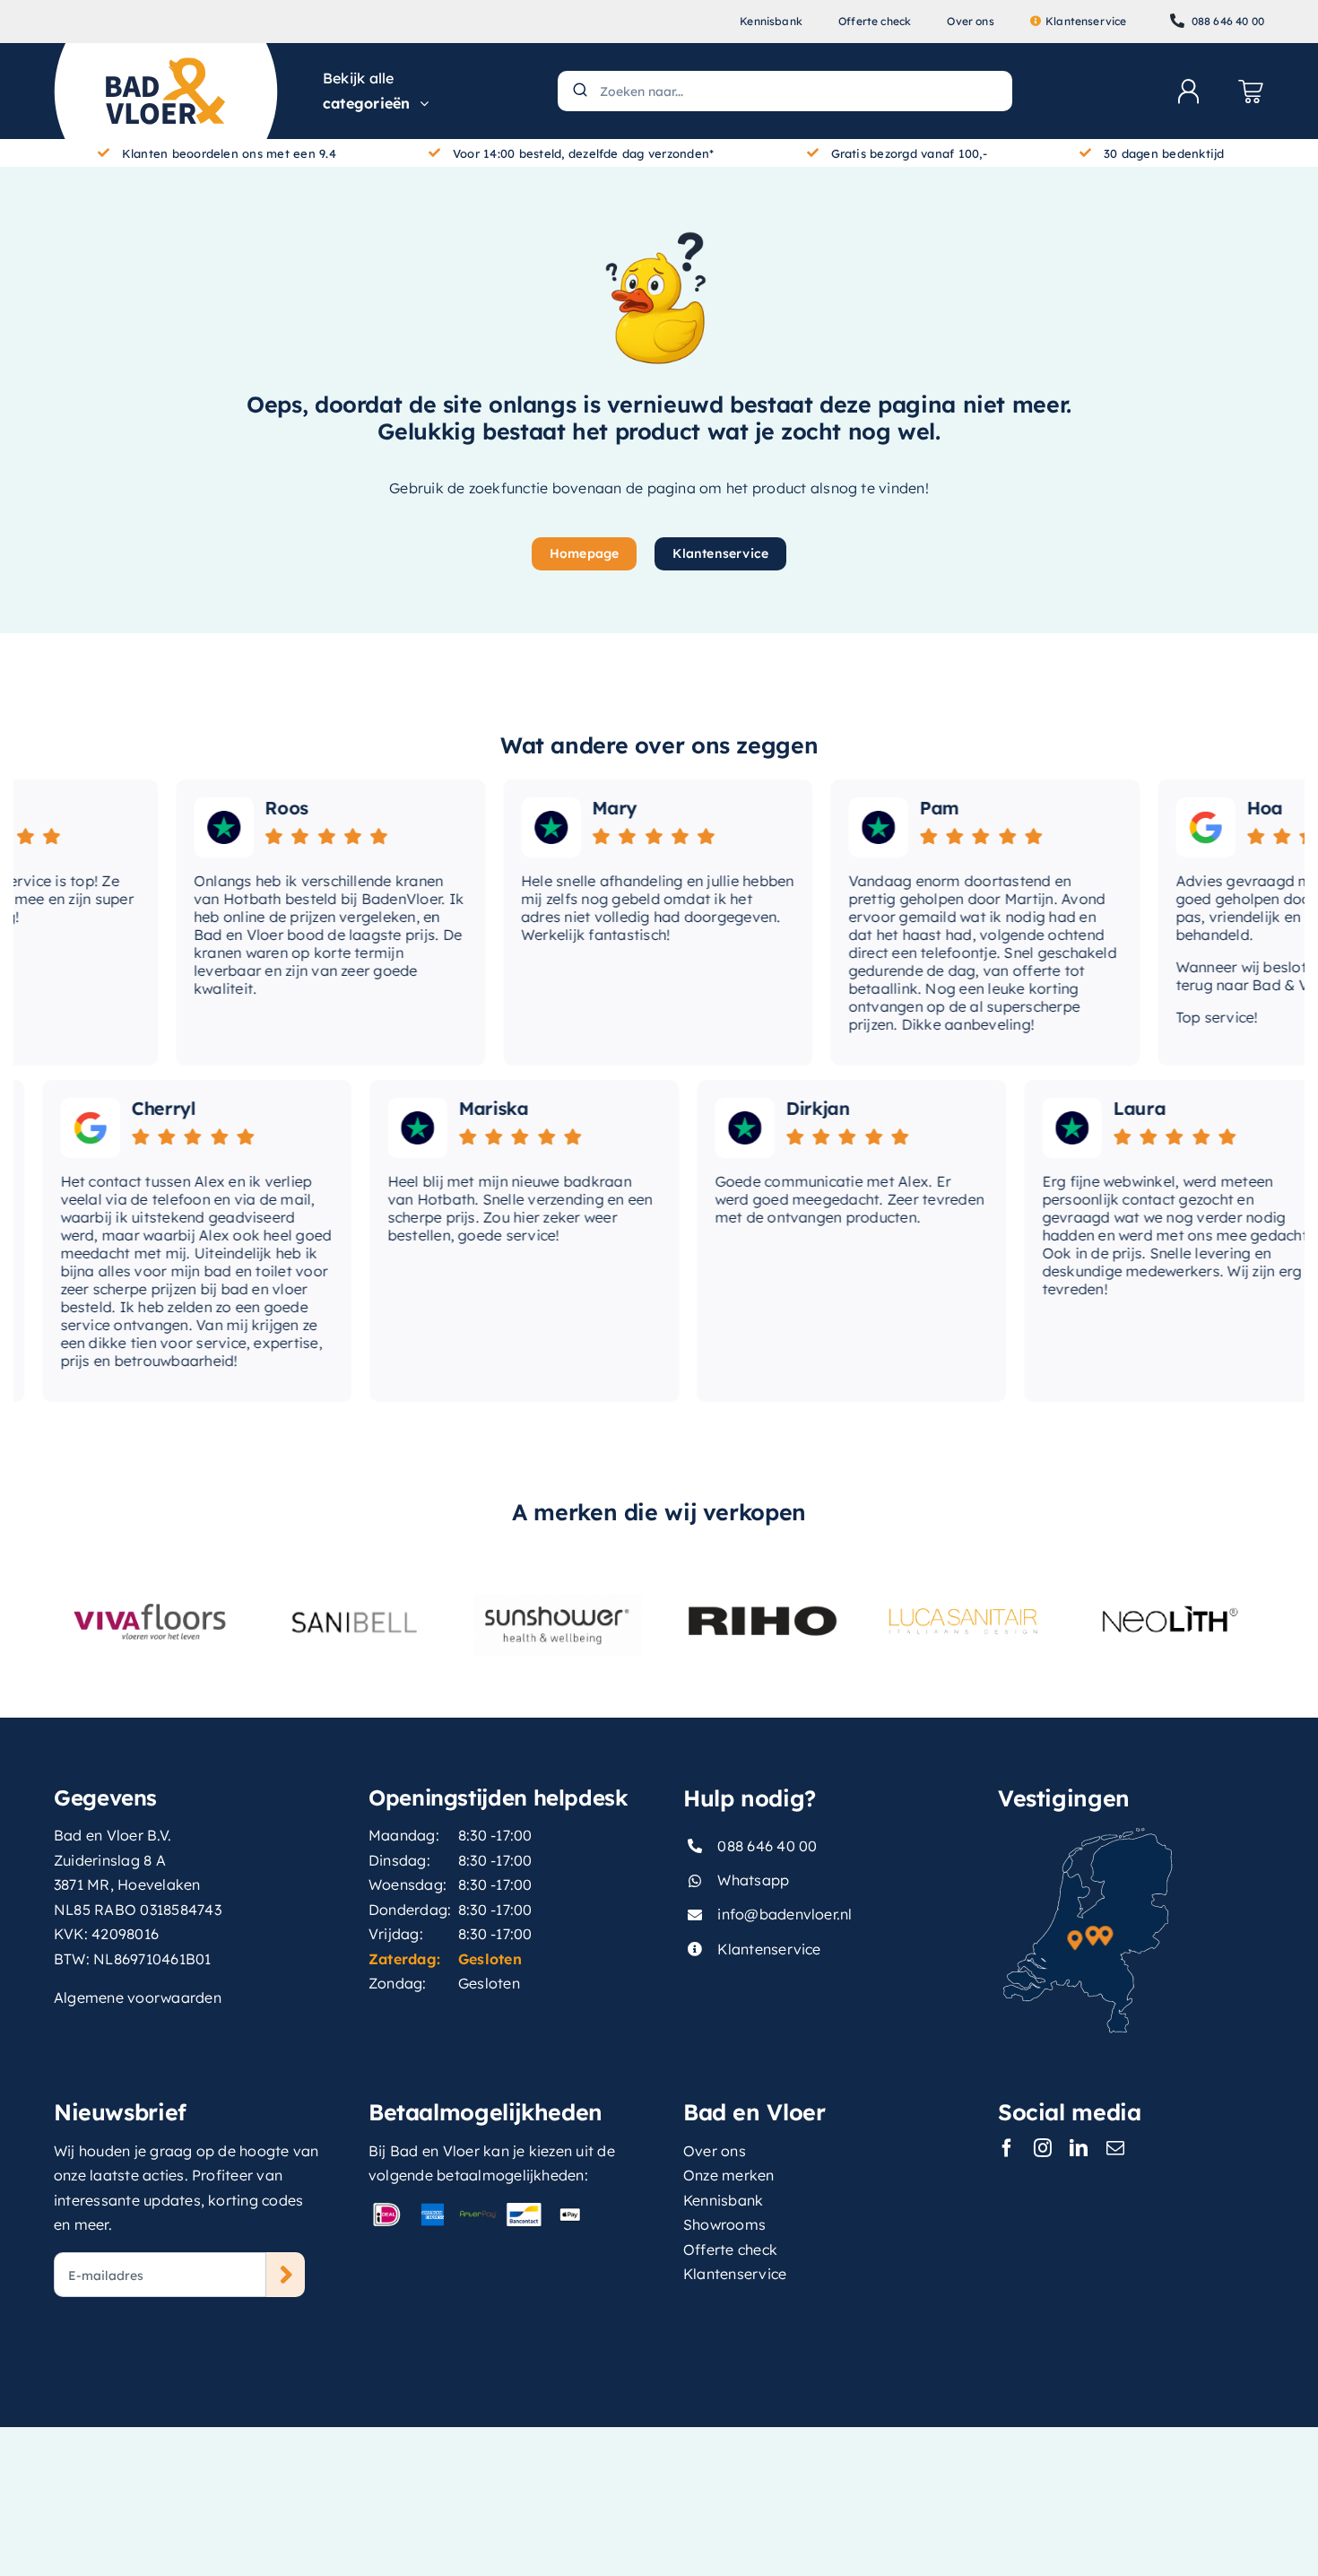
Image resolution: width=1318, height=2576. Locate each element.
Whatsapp (753, 1880)
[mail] (1115, 2148)
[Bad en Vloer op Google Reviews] (1177, 827)
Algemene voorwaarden (138, 1997)
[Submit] (579, 91)
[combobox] (785, 91)
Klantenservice (769, 1949)
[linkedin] (1079, 2148)
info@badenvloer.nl (785, 1914)
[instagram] (1043, 2148)
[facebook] (1007, 2148)
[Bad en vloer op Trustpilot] (195, 827)
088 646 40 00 (767, 1846)
